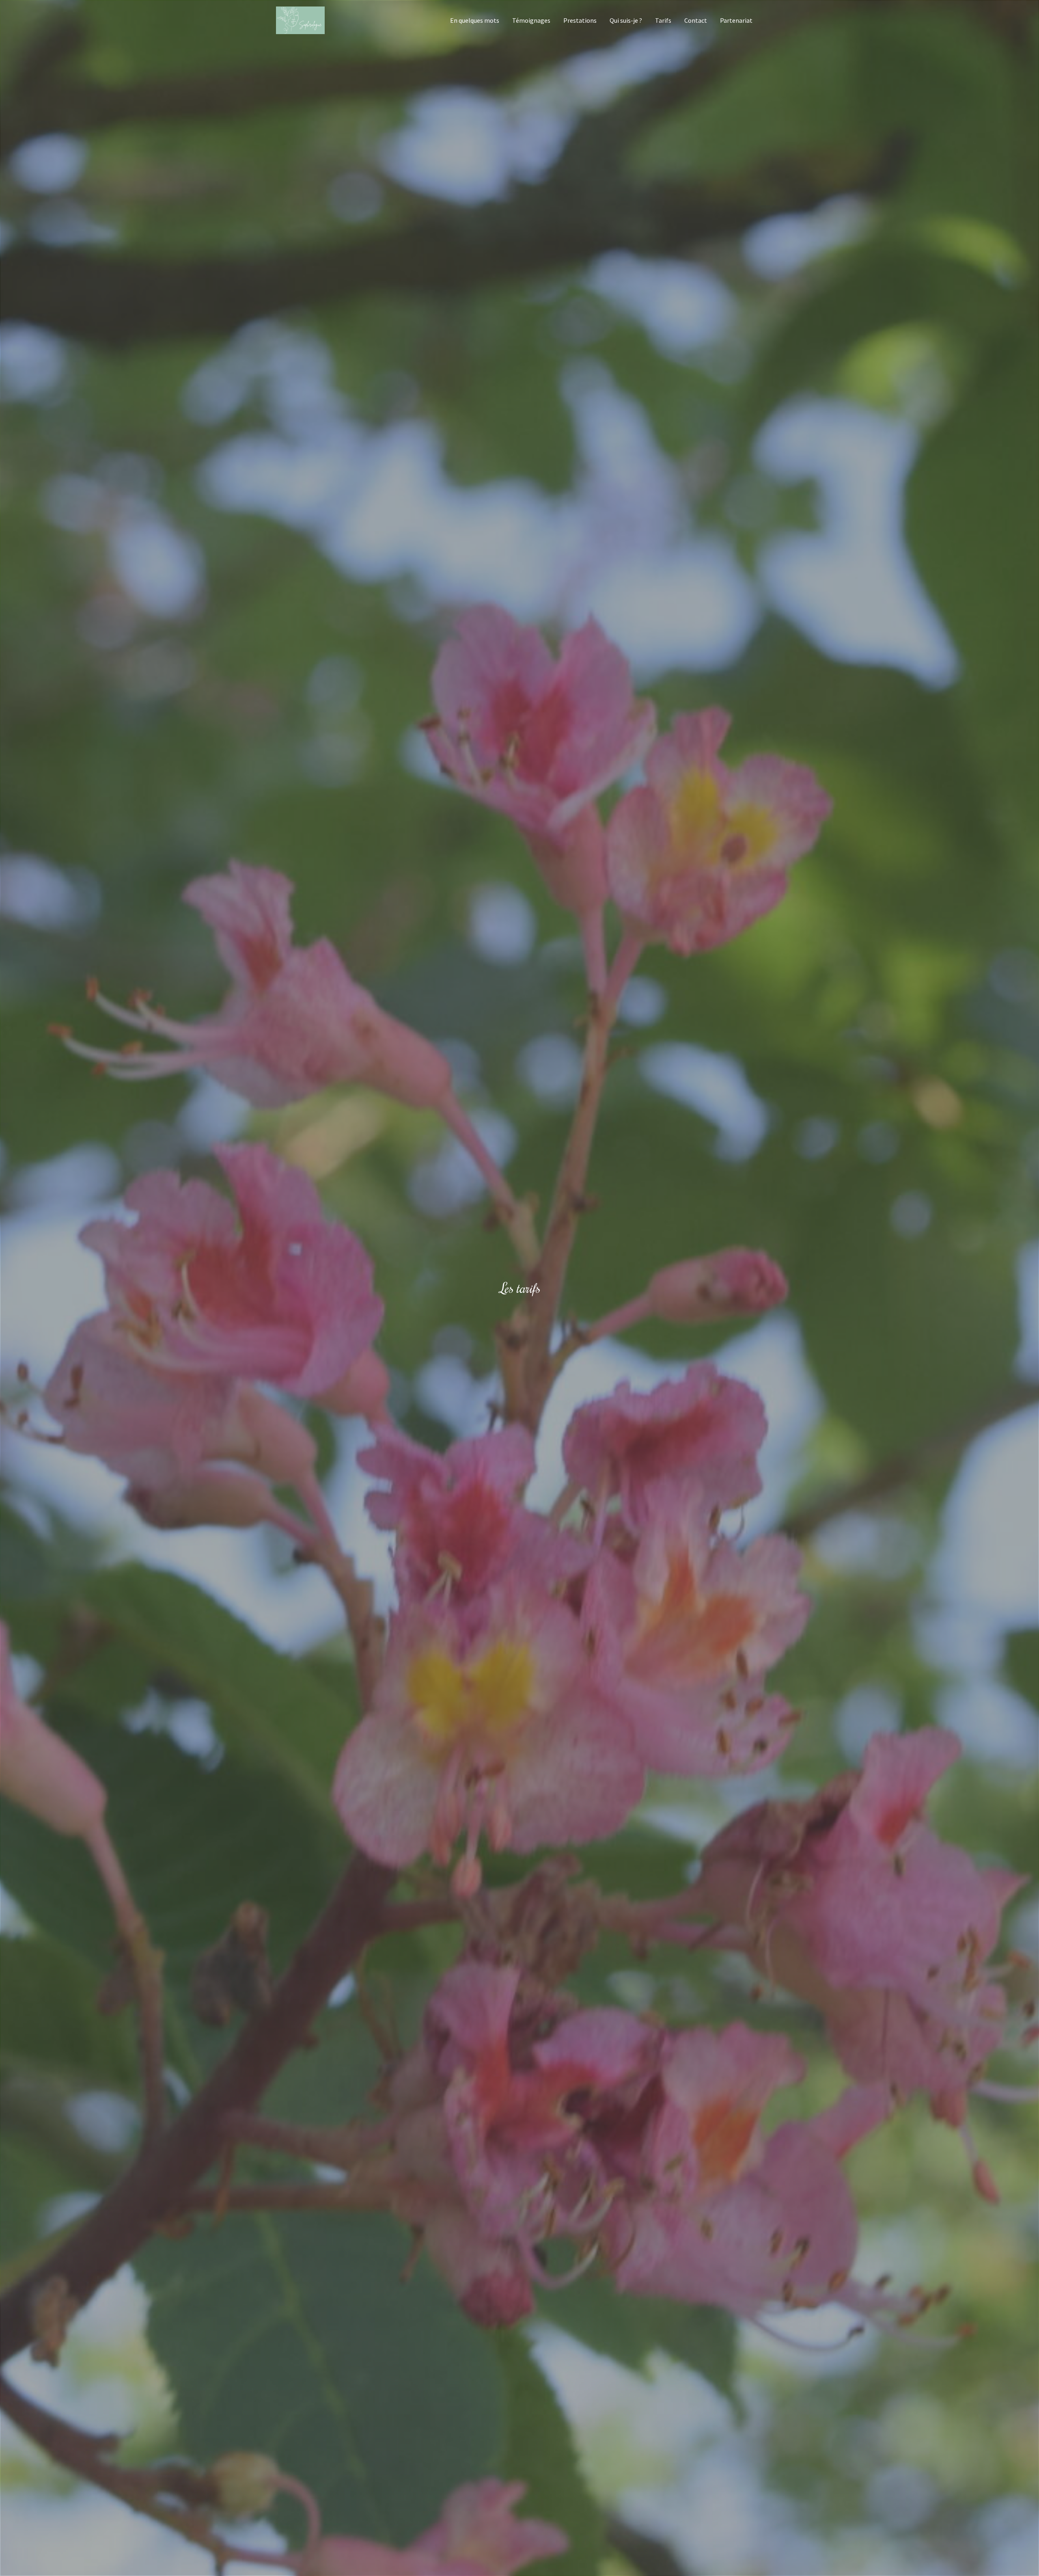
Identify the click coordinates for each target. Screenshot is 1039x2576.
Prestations (580, 20)
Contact (696, 20)
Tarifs (663, 20)
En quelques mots (475, 20)
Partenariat (736, 20)
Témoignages (531, 20)
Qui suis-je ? (626, 20)
